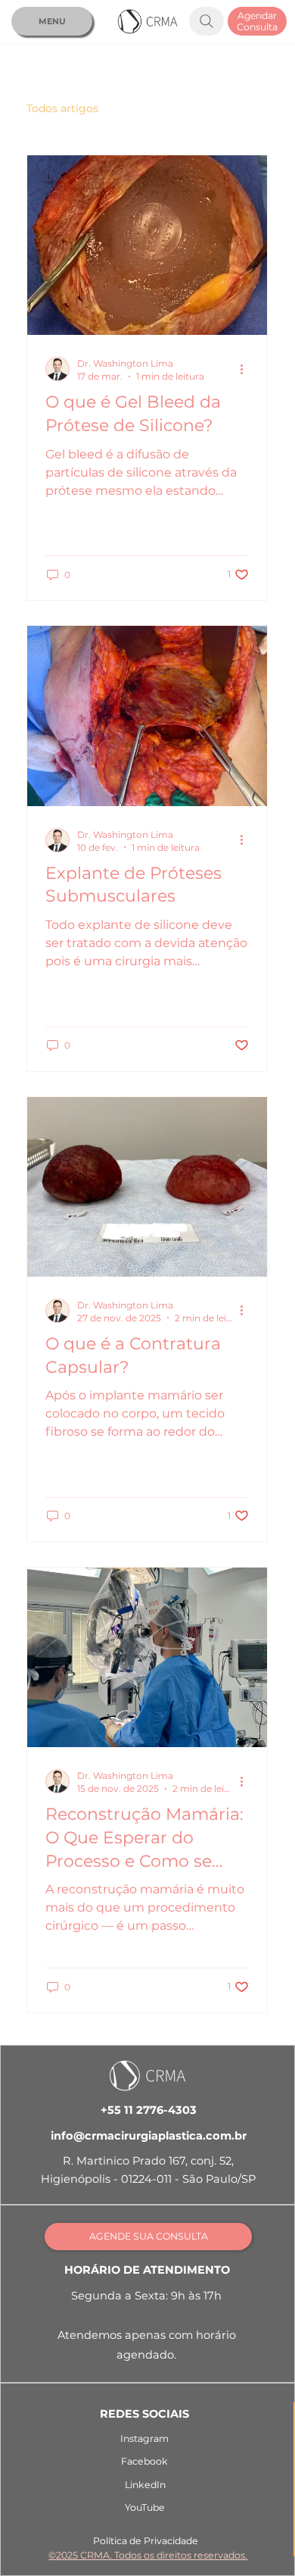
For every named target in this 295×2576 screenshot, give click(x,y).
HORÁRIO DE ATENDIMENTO (147, 2270)
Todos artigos (62, 108)
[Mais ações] (247, 369)
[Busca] (206, 21)
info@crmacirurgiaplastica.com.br (149, 2136)
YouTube (145, 2507)
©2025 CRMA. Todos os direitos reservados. (148, 2555)
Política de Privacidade (146, 2541)
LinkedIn (145, 2485)
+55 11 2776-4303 (149, 2110)
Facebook (144, 2461)
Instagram (144, 2438)
